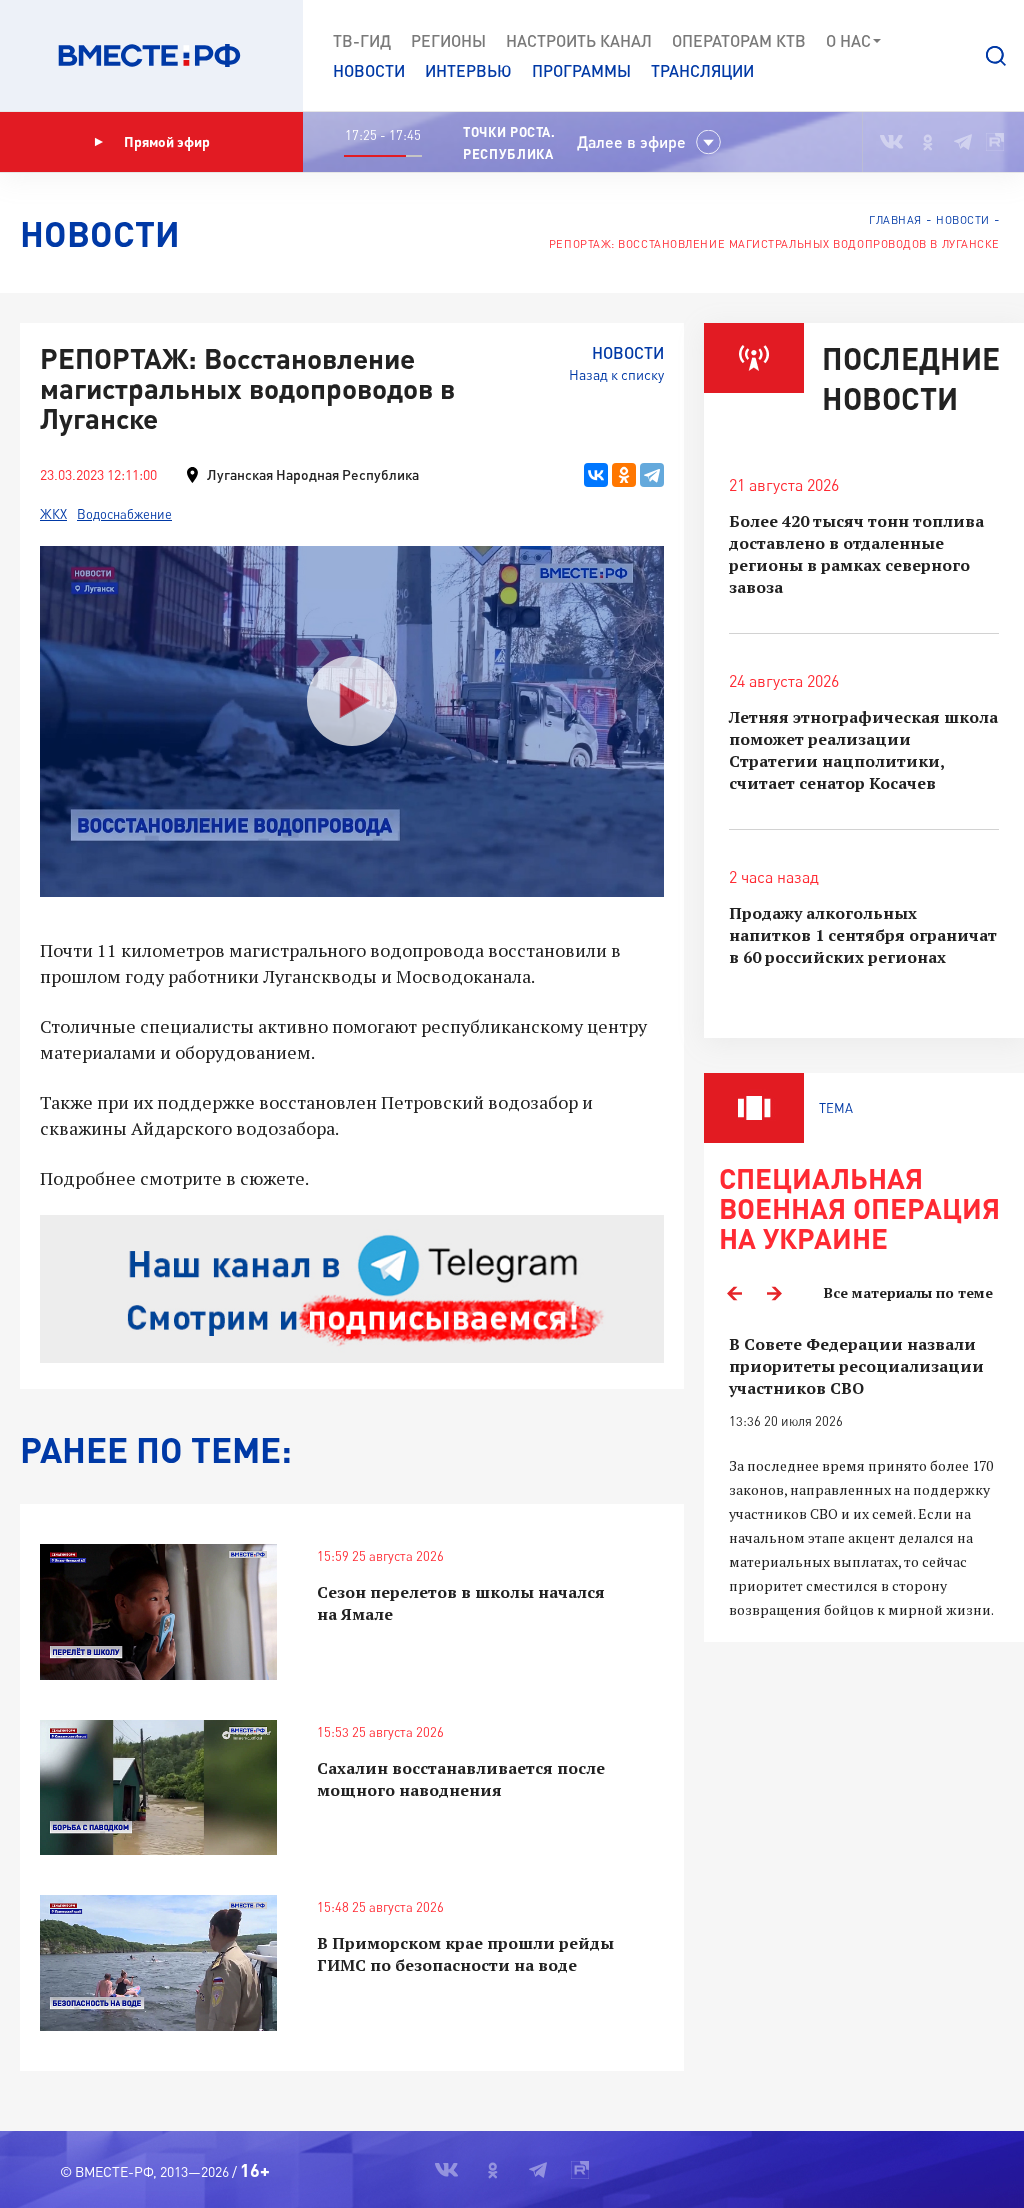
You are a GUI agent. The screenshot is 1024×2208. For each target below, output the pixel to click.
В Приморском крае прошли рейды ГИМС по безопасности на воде (465, 1954)
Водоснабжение (124, 514)
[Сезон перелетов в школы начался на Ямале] (158, 1611)
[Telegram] (652, 475)
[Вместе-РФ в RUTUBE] (995, 142)
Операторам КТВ (739, 40)
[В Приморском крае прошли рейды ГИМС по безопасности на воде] (158, 1962)
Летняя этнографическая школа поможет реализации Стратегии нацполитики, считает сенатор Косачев (863, 750)
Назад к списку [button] (616, 374)
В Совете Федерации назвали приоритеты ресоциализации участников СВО (856, 1366)
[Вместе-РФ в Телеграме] (963, 142)
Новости (369, 70)
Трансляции (702, 70)
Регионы (448, 40)
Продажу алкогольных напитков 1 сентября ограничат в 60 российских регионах (863, 935)
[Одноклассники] (624, 475)
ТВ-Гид (362, 40)
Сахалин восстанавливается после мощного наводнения (461, 1779)
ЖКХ (53, 514)
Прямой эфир (167, 141)
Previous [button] (734, 1293)
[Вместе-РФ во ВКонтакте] (891, 142)
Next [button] (774, 1293)
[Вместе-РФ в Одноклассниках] (928, 142)
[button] (996, 56)
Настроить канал (579, 40)
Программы (581, 70)
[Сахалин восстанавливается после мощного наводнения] (158, 1787)
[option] (864, 1477)
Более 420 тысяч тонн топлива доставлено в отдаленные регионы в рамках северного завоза (856, 554)
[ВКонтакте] (596, 475)
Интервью (468, 70)
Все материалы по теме (908, 1292)
